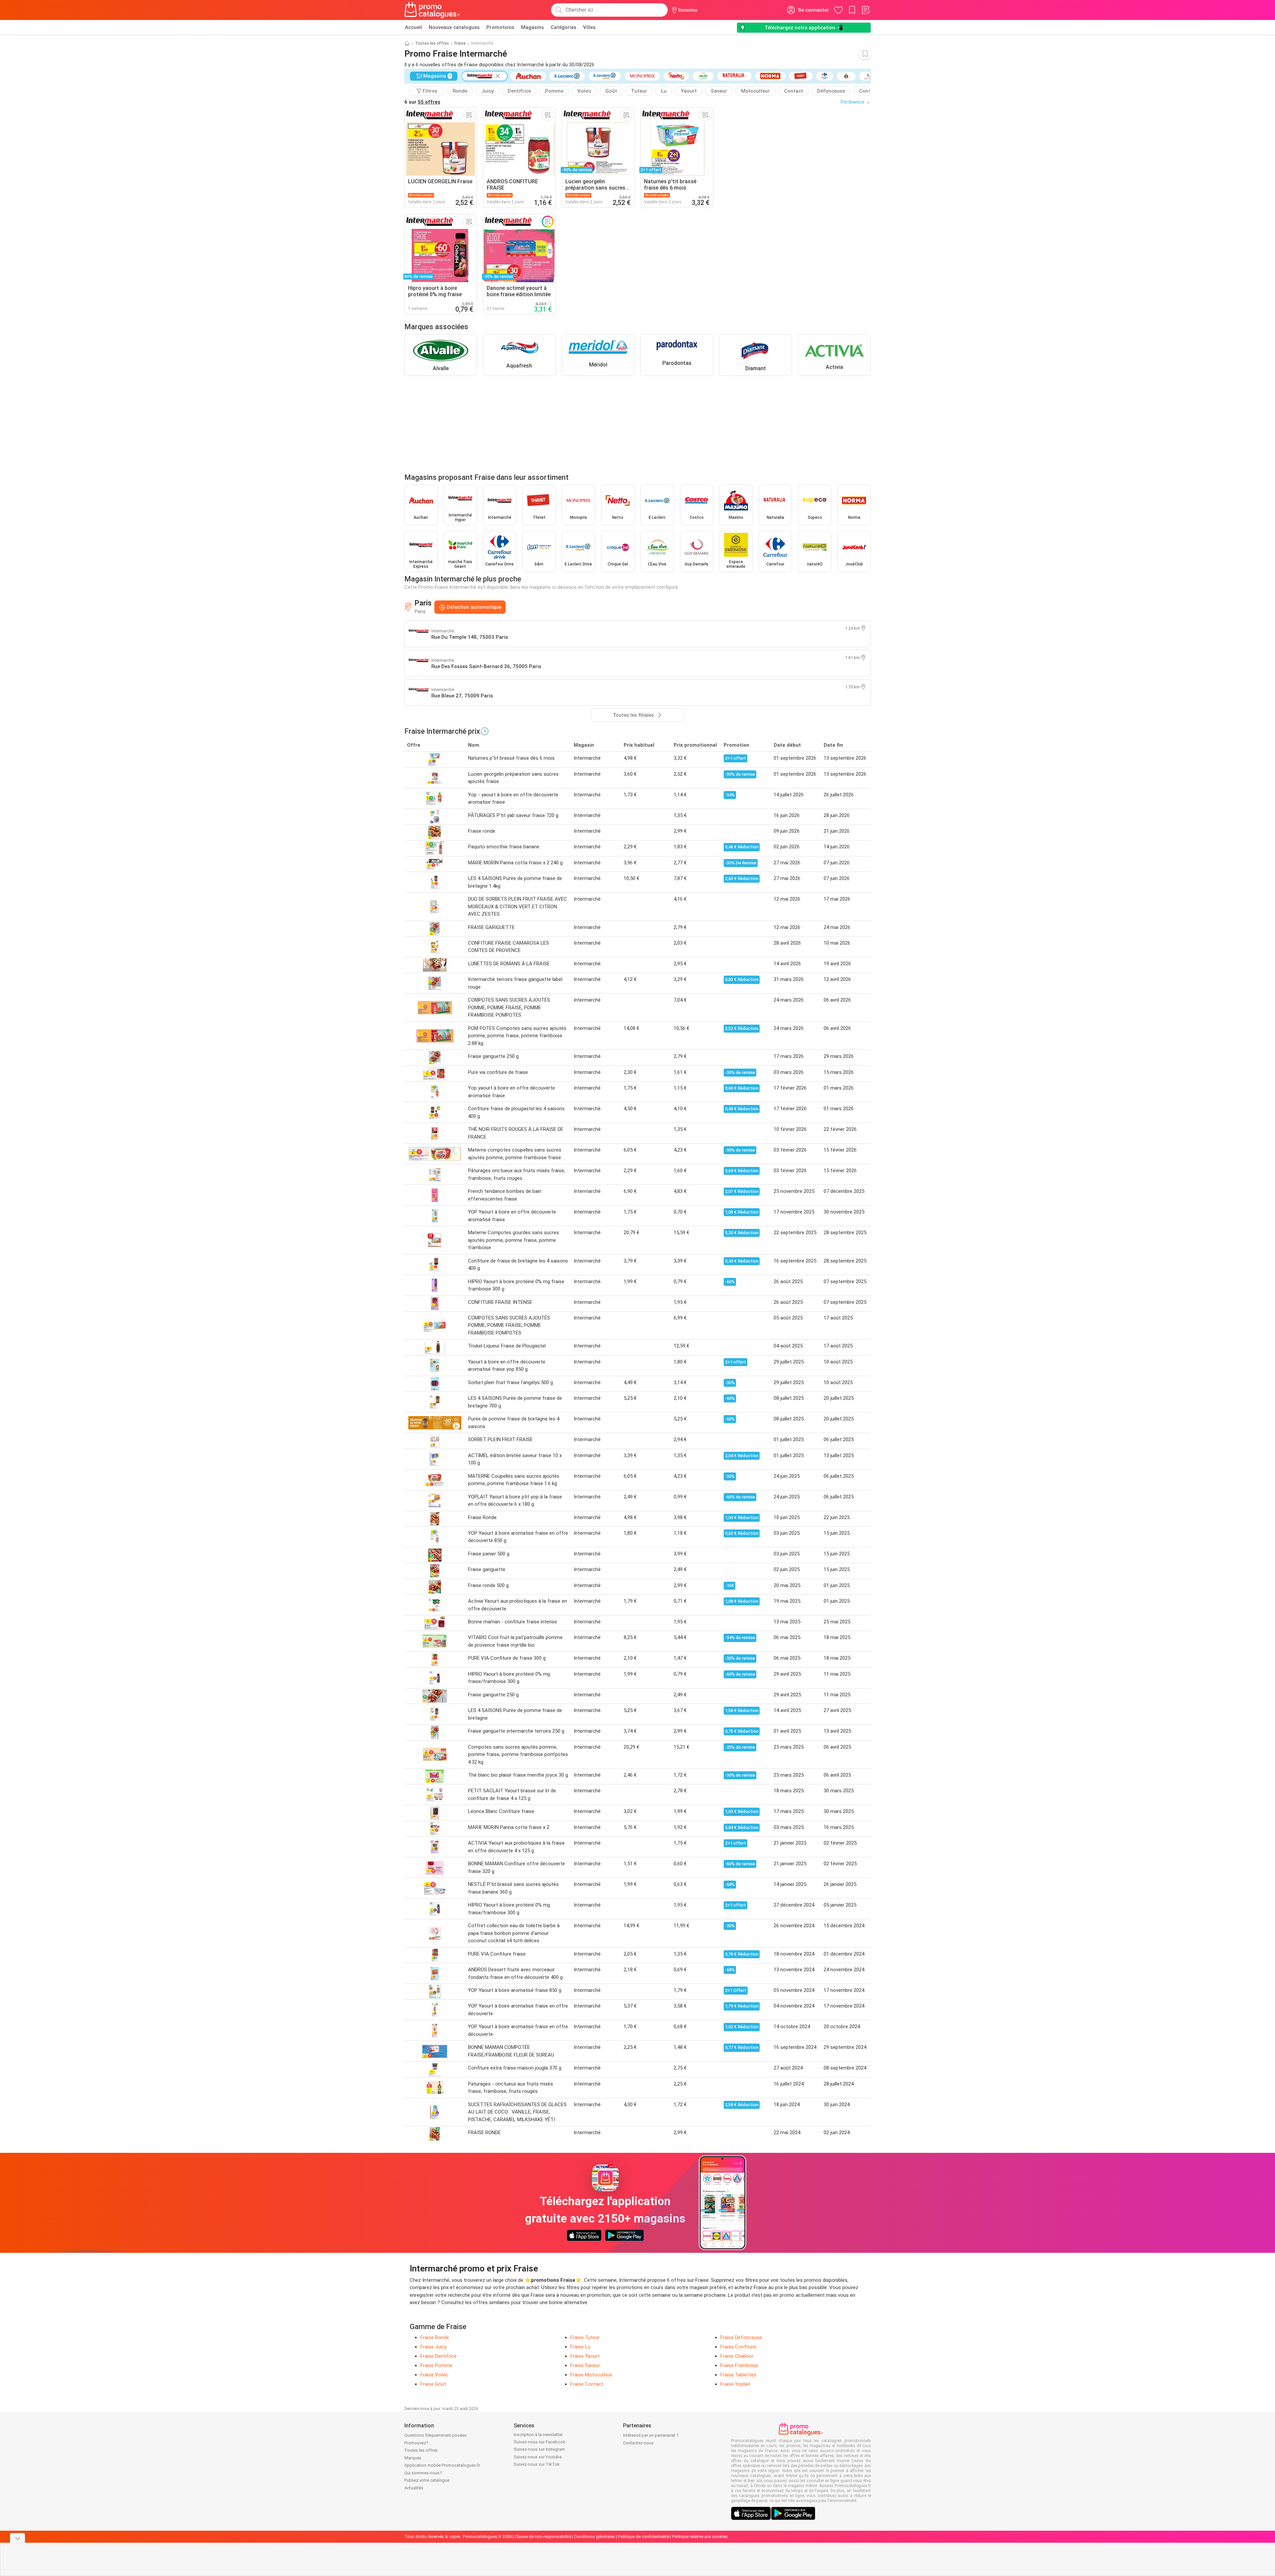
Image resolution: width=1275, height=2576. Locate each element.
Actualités (414, 2488)
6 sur (422, 102)
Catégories (563, 27)
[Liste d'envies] (866, 10)
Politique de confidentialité (643, 2537)
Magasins (532, 27)
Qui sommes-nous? (423, 2473)
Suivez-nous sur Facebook (539, 2442)
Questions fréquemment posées (435, 2435)
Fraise (460, 43)
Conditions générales (594, 2537)
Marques (413, 2458)
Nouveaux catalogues (454, 27)
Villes (589, 27)
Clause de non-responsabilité (543, 2537)
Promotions (500, 27)
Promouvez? (416, 2443)
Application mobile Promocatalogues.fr (442, 2465)
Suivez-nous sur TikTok (537, 2464)
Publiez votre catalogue (427, 2480)
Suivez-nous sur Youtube (538, 2457)
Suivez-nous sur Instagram (539, 2449)
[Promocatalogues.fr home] (432, 10)
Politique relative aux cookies (700, 2537)
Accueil (413, 27)
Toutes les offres (432, 43)
